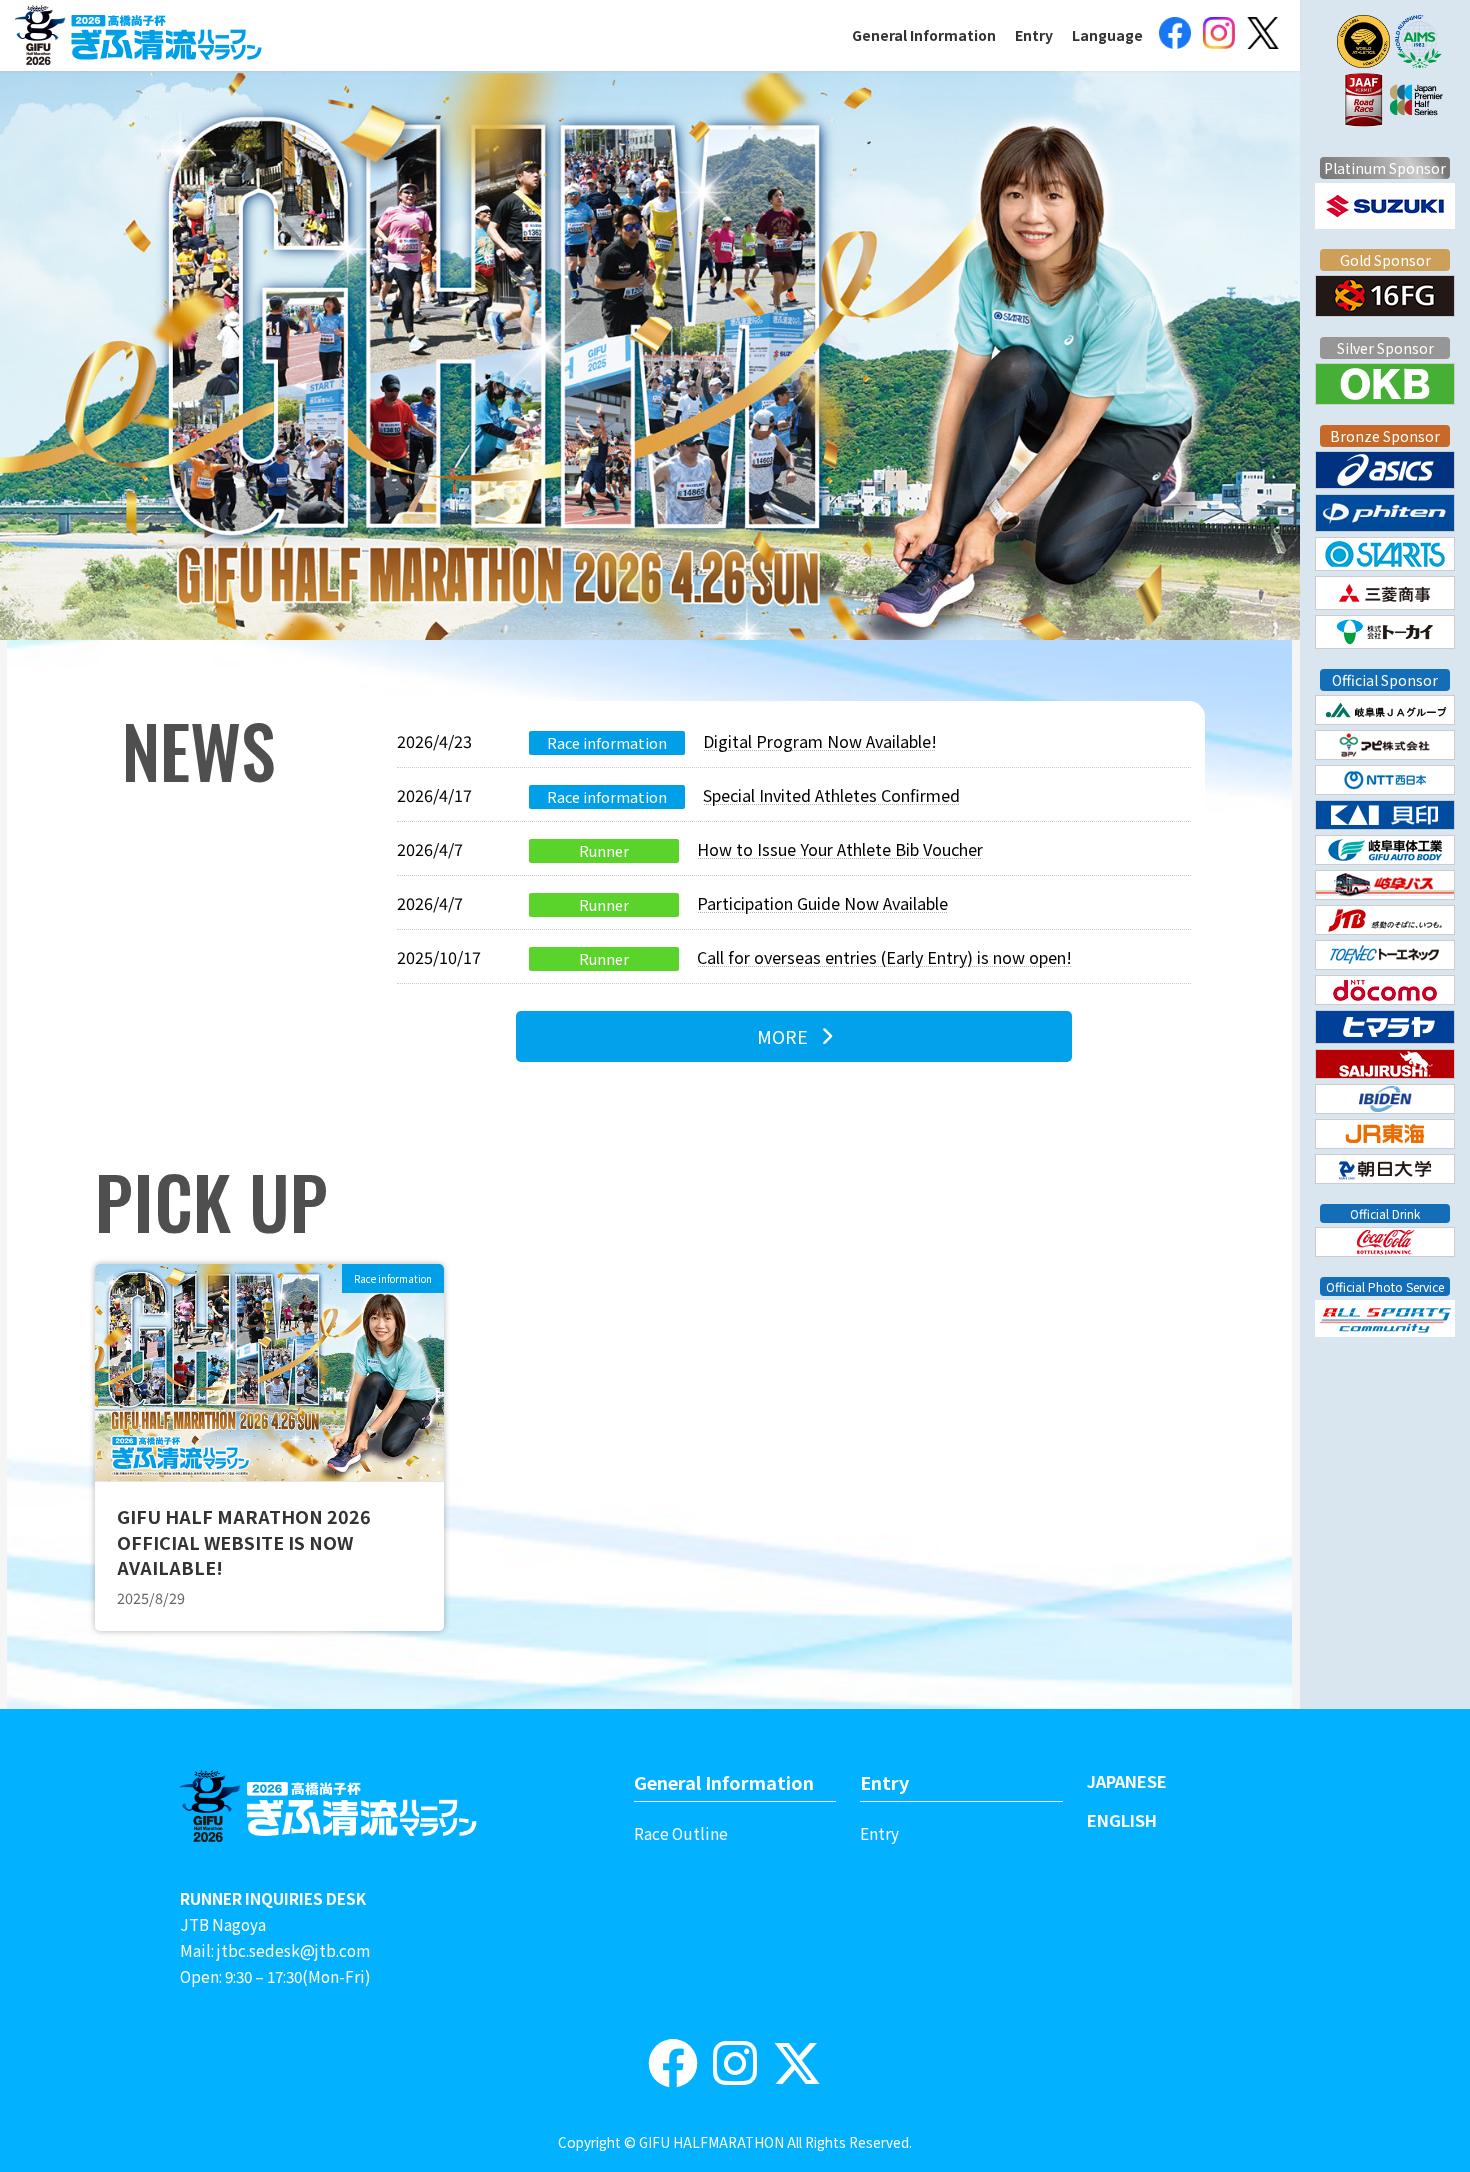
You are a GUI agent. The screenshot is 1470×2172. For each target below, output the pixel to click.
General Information (724, 1782)
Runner (604, 850)
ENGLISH (1122, 1820)
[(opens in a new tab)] (1175, 35)
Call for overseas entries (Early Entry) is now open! (884, 957)
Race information (607, 742)
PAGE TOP (1405, 2075)
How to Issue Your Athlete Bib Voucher (840, 849)
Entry (884, 1782)
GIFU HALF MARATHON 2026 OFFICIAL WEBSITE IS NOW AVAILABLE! (244, 1541)
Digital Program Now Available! (820, 741)
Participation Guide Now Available (822, 903)
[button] (793, 1036)
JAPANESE (1127, 1781)
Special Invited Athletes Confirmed (831, 795)
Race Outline (681, 1833)
